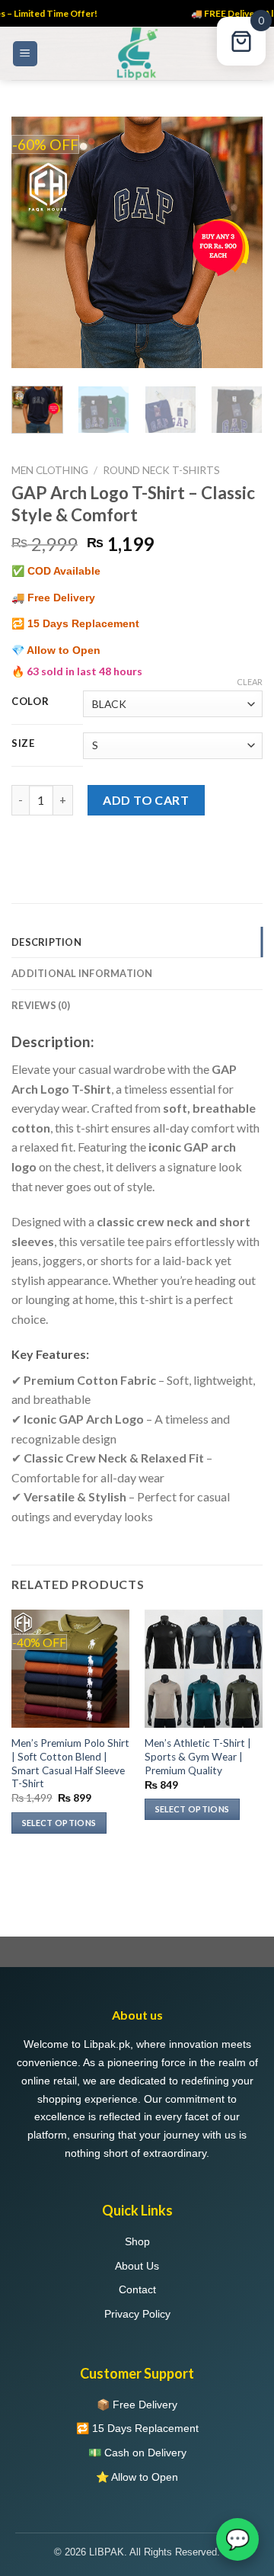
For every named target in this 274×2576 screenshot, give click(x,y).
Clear (250, 682)
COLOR (30, 702)
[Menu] (25, 54)
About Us (137, 2266)
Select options (59, 1823)
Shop (137, 2241)
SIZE (23, 744)
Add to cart (146, 800)
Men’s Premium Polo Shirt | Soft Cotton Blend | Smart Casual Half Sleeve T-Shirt (70, 1763)
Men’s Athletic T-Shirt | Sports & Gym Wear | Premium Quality (198, 1756)
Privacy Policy (137, 2314)
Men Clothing (50, 470)
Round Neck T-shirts (161, 470)
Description (46, 942)
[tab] (137, 942)
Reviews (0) (41, 1005)
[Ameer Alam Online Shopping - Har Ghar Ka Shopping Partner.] (137, 53)
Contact (137, 2289)
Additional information (82, 973)
